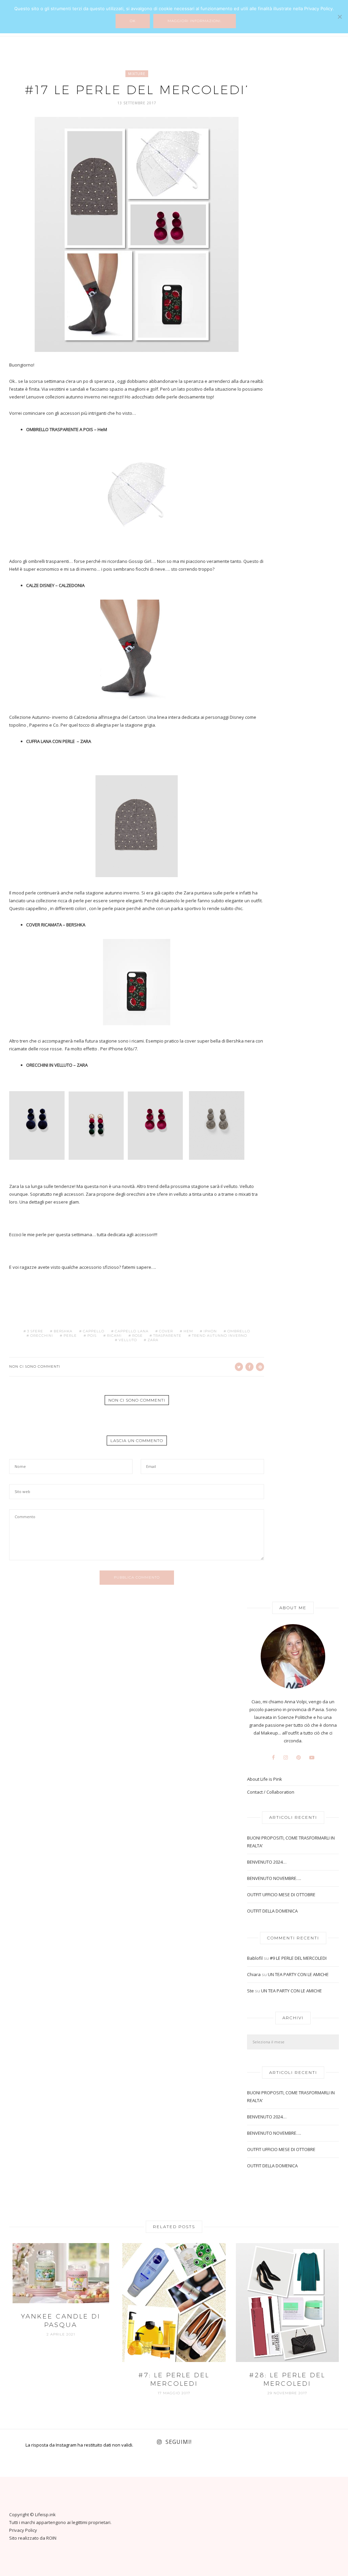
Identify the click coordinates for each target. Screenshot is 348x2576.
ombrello (239, 1331)
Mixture (137, 74)
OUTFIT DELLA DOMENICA (272, 1911)
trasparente (167, 1336)
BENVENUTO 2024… (267, 1862)
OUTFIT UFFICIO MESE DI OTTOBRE (281, 1895)
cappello (94, 1331)
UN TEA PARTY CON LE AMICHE (298, 1974)
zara (153, 1340)
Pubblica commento (137, 1577)
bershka (63, 1331)
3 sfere (35, 1331)
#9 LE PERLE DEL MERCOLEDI (298, 1958)
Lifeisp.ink (45, 2515)
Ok (133, 21)
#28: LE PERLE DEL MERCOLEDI (287, 2379)
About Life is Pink (265, 1779)
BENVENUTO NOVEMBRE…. (274, 1878)
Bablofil (255, 1958)
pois (92, 1336)
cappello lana (132, 1331)
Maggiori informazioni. (195, 21)
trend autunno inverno (220, 1336)
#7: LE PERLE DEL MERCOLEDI (174, 2379)
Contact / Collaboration (271, 1792)
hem (188, 1331)
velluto (128, 1340)
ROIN (51, 2538)
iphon (210, 1331)
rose (137, 1336)
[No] (340, 17)
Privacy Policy (23, 2530)
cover (166, 1331)
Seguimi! (179, 2442)
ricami (114, 1336)
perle (70, 1336)
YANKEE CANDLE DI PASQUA (61, 2321)
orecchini (42, 1336)
